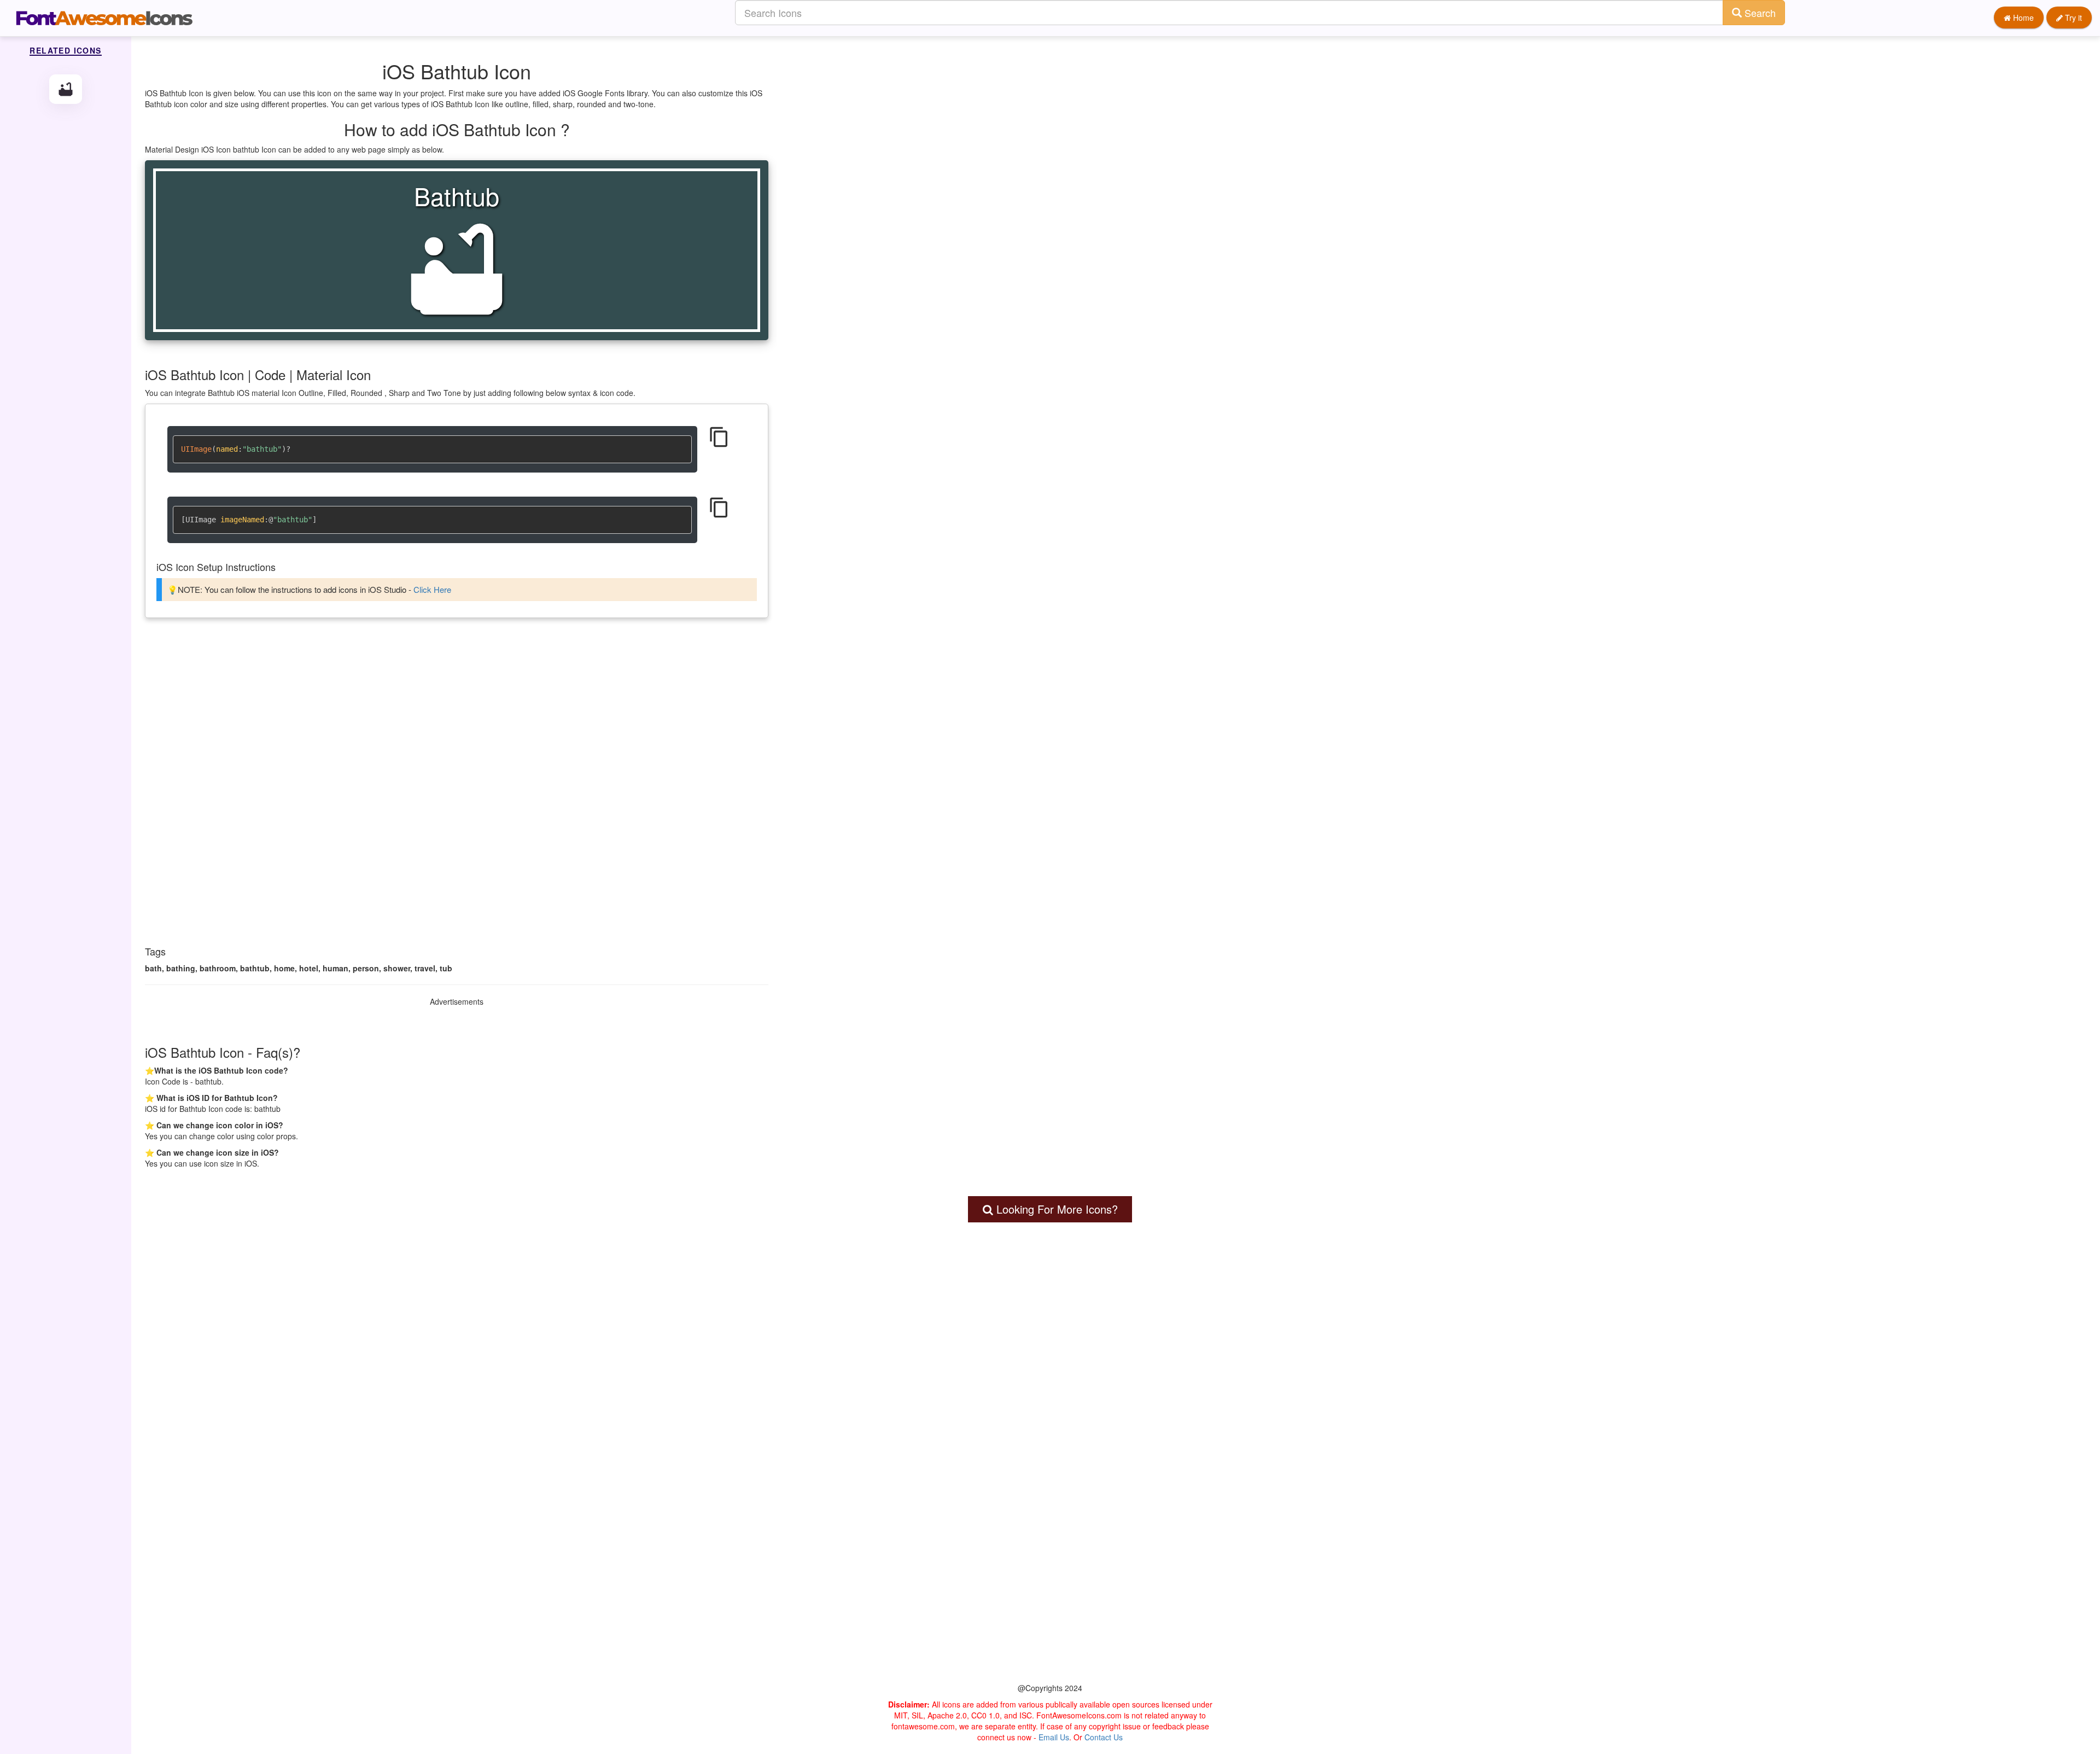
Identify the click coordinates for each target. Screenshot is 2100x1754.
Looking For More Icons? (1055, 1209)
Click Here (432, 589)
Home (2022, 18)
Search (1759, 13)
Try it (2072, 18)
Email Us (1054, 1737)
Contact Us (1104, 1737)
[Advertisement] (457, 711)
